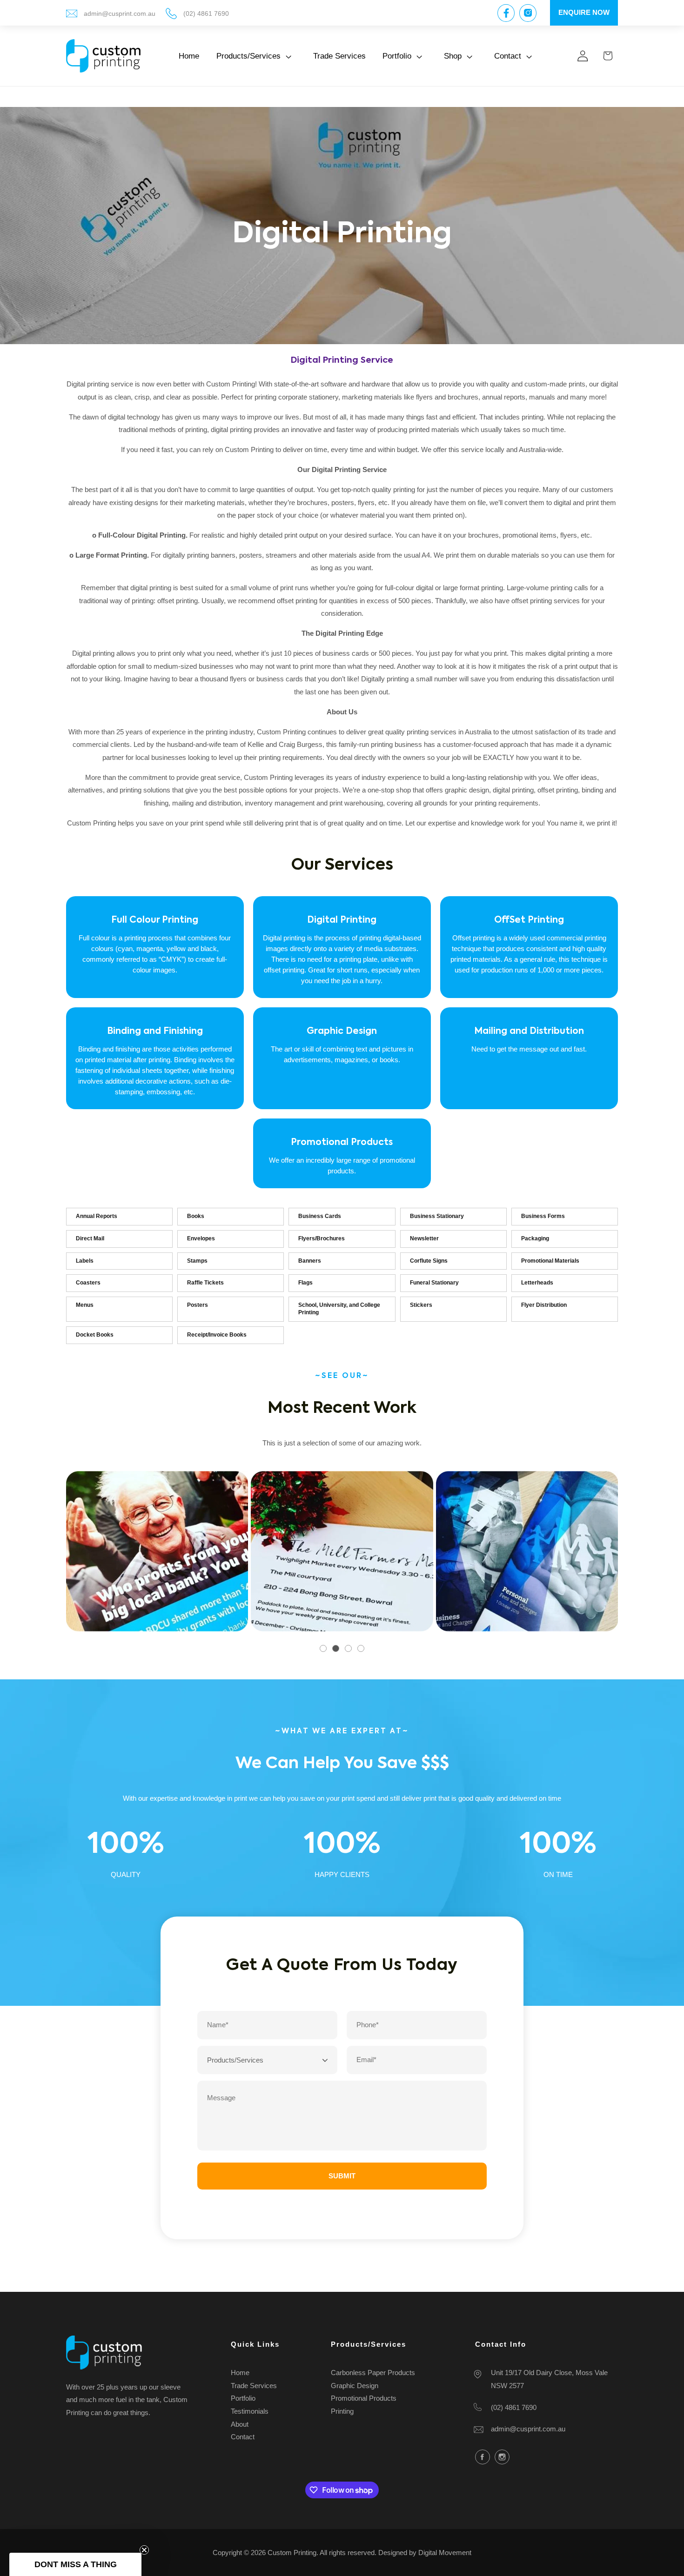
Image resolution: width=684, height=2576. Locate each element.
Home (240, 2373)
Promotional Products (364, 2399)
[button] (256, 56)
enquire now (584, 12)
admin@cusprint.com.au (120, 14)
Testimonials (250, 2412)
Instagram (502, 2457)
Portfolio (243, 2399)
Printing (342, 2412)
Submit (342, 2176)
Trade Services (254, 2386)
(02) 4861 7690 (206, 14)
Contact (243, 2437)
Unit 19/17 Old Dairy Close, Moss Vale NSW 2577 (549, 2380)
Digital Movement (445, 2553)
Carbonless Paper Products (373, 2373)
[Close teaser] (144, 2550)
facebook (483, 2457)
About (240, 2424)
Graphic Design (355, 2386)
